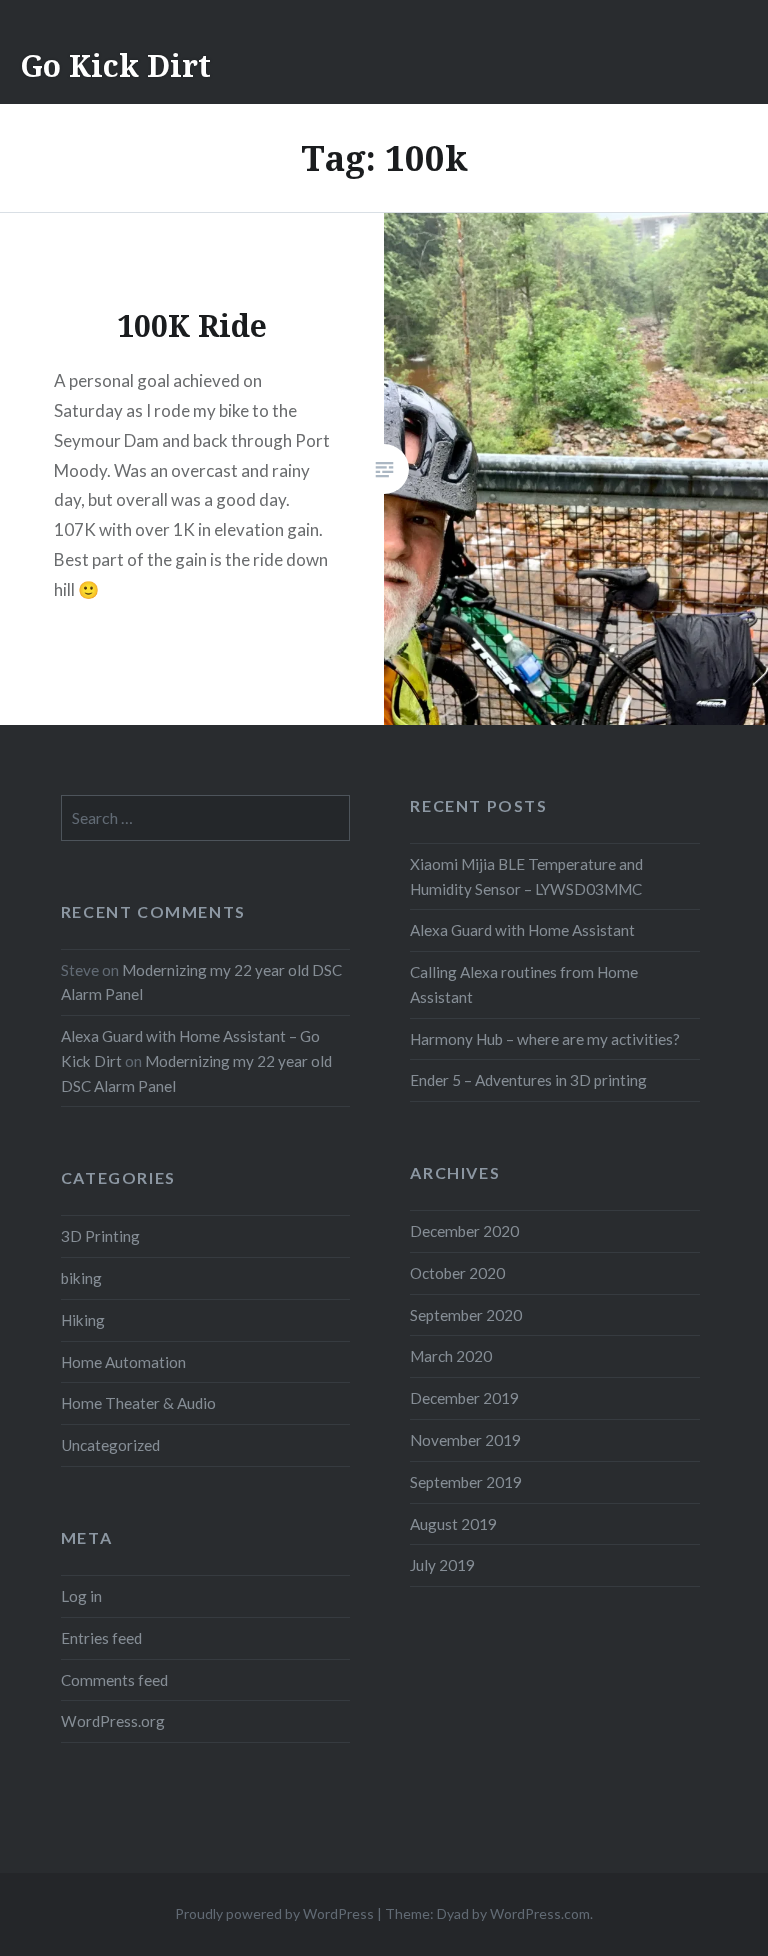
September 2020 (466, 1315)
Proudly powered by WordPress (274, 1913)
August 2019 (453, 1524)
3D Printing (100, 1236)
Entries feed (101, 1638)
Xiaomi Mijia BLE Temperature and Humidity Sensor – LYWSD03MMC (526, 876)
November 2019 (465, 1440)
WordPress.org (113, 1721)
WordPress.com (540, 1913)
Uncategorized (110, 1445)
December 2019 (464, 1398)
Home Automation (123, 1362)
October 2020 (457, 1273)
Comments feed (114, 1680)
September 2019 (466, 1482)
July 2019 (442, 1565)
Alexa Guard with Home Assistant (522, 930)
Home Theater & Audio (138, 1403)
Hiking (83, 1320)
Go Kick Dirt (115, 65)
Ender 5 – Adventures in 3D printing (528, 1080)
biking (81, 1278)
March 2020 (451, 1356)
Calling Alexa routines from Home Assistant (524, 984)
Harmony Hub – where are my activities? (545, 1039)
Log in (81, 1596)
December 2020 (464, 1231)
